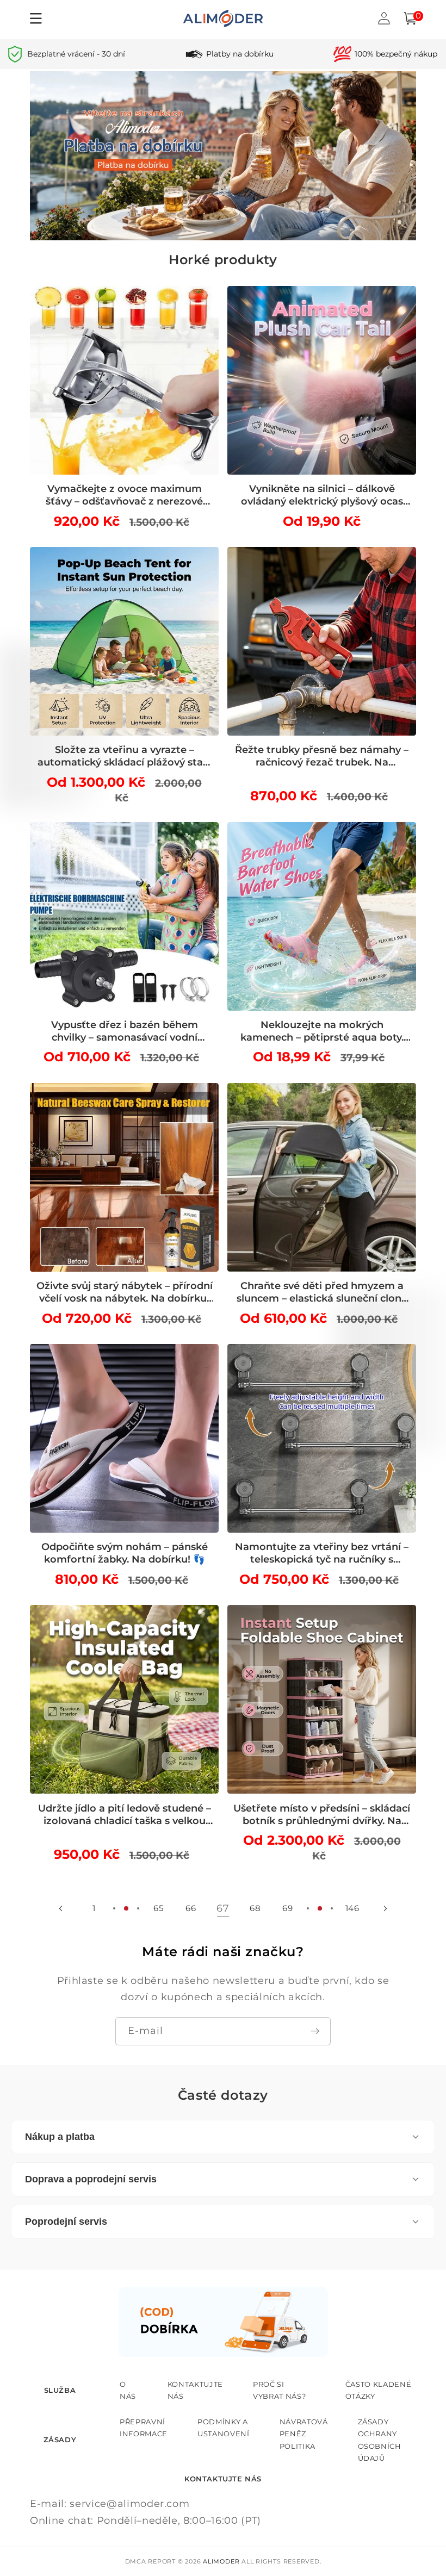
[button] (410, 18)
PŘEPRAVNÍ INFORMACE (144, 2428)
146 (352, 1908)
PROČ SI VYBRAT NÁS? (279, 2390)
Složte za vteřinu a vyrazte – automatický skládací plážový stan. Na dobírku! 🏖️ (125, 756)
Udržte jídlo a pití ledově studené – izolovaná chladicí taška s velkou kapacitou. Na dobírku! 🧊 (125, 1815)
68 (255, 1908)
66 (191, 1908)
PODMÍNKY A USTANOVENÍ (224, 2428)
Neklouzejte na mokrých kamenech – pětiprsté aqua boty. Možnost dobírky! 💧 (322, 1031)
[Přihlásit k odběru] (315, 2031)
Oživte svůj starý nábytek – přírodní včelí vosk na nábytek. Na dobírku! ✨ (125, 1292)
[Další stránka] (385, 1908)
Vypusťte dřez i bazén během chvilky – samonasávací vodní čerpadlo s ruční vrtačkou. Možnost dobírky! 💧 (124, 1031)
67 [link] (223, 1908)
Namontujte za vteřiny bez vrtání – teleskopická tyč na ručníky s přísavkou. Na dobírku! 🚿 (322, 1553)
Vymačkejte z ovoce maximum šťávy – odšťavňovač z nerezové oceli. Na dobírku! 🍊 (124, 495)
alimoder (221, 2561)
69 (287, 1908)
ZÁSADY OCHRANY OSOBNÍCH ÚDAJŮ (380, 2440)
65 (158, 1908)
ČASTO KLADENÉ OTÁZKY (379, 2390)
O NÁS (128, 2390)
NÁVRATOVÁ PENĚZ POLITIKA (304, 2434)
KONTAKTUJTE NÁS (195, 2390)
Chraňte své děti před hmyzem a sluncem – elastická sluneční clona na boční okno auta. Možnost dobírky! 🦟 (322, 1292)
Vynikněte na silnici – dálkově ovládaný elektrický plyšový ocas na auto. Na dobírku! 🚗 (322, 495)
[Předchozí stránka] (61, 1908)
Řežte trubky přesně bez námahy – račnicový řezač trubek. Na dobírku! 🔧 (322, 756)
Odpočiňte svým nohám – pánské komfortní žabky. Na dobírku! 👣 (125, 1553)
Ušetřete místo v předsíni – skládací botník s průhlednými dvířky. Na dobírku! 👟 (322, 1815)
